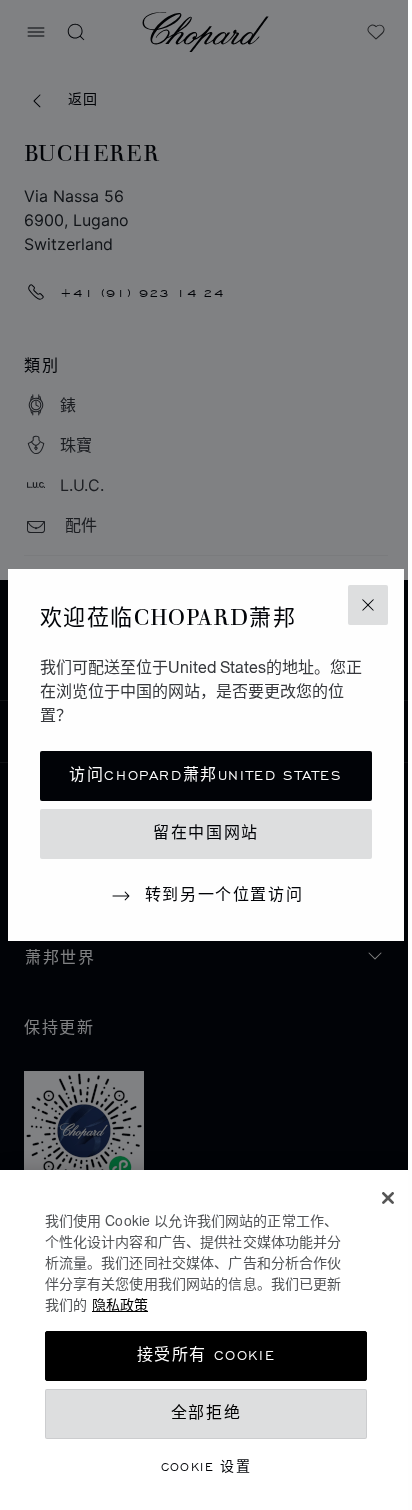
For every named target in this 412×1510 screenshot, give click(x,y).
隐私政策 (120, 1304)
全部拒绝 (206, 1413)
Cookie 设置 (206, 1466)
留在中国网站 (206, 833)
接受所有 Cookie (206, 1355)
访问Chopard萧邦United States (205, 775)
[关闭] (388, 1198)
